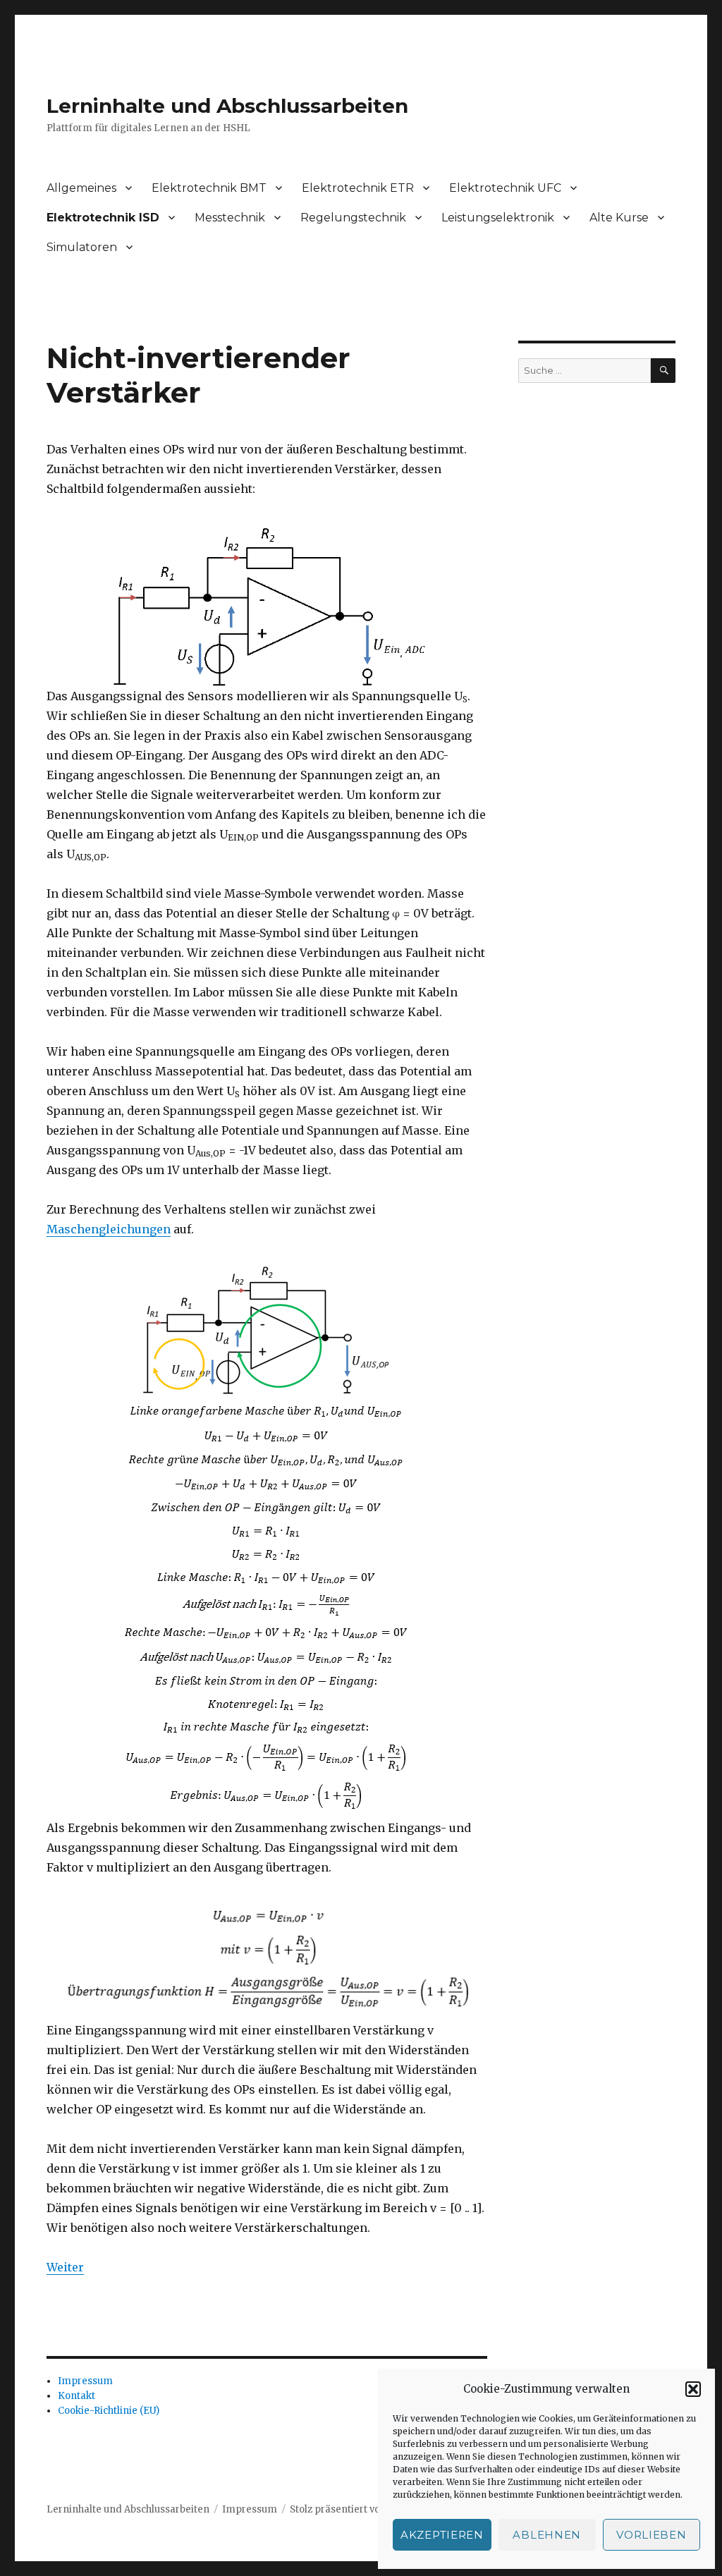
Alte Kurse (619, 218)
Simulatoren (82, 247)
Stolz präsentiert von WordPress (365, 2509)
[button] (693, 2389)
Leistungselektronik (498, 218)
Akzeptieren (442, 2535)
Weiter (65, 2267)
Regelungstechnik (353, 218)
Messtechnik (230, 218)
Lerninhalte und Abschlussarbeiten (227, 106)
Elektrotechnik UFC (505, 188)
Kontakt (77, 2396)
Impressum (85, 2381)
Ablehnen (547, 2535)
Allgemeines (81, 188)
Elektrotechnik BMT (209, 188)
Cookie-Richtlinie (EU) (109, 2411)
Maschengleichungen (109, 1229)
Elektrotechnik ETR (358, 188)
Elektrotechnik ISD (103, 218)
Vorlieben (651, 2535)
